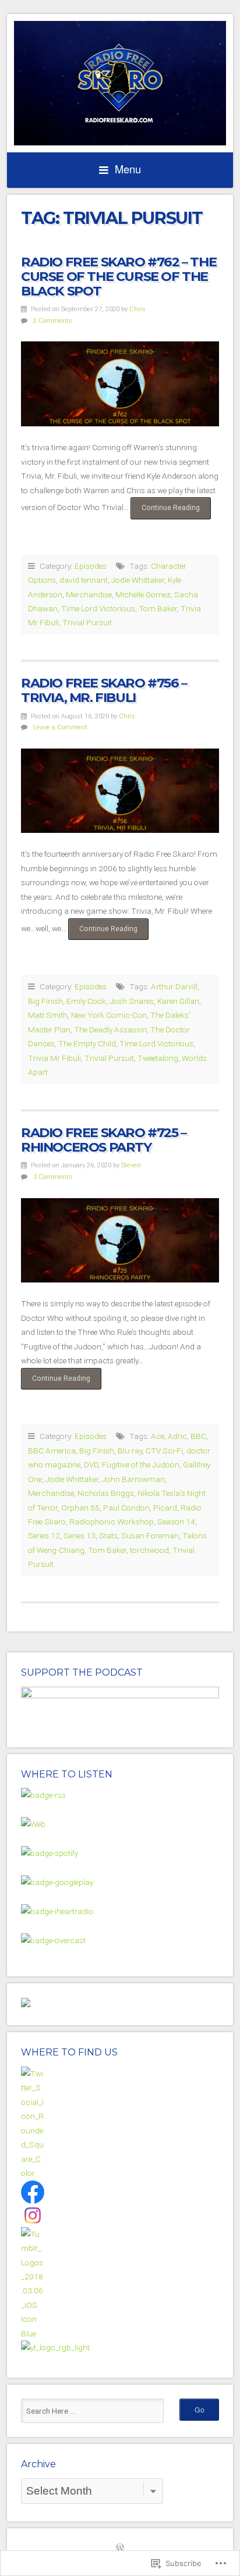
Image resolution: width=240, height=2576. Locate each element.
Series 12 (44, 1535)
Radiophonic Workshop (112, 1522)
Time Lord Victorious (98, 608)
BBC (198, 1436)
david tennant (84, 580)
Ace (158, 1436)
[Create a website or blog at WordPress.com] (120, 2549)
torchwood (149, 1550)
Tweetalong (158, 1058)
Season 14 (176, 1522)
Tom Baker (158, 608)
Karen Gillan (178, 1001)
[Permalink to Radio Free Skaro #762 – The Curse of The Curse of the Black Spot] (120, 384)
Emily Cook (86, 1001)
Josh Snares (132, 1001)
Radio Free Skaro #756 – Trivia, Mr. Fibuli (104, 690)
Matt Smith (48, 1015)
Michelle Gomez (143, 594)
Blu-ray (130, 1451)
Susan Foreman (150, 1535)
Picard (165, 1508)
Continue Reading (165, 511)
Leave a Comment (60, 727)
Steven (131, 1165)
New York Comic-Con (109, 1015)
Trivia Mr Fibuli (54, 1058)
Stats (108, 1535)
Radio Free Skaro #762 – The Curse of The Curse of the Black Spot (119, 276)
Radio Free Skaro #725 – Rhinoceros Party (104, 1140)
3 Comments (53, 1177)
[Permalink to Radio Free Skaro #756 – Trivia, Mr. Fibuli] (120, 791)
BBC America (52, 1451)
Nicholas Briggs (106, 1493)
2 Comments (53, 321)
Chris (137, 309)
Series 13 (80, 1535)
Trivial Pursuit (87, 622)
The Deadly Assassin (110, 1029)
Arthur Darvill (174, 986)
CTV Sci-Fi (164, 1451)
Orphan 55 (80, 1508)
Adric (177, 1436)
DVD (91, 1465)
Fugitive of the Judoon (141, 1465)
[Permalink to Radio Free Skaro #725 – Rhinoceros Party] (120, 1241)
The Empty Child (87, 1043)
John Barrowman (133, 1479)
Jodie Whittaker (138, 580)
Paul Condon (126, 1508)
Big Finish (45, 1001)
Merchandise (89, 594)
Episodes (91, 566)
